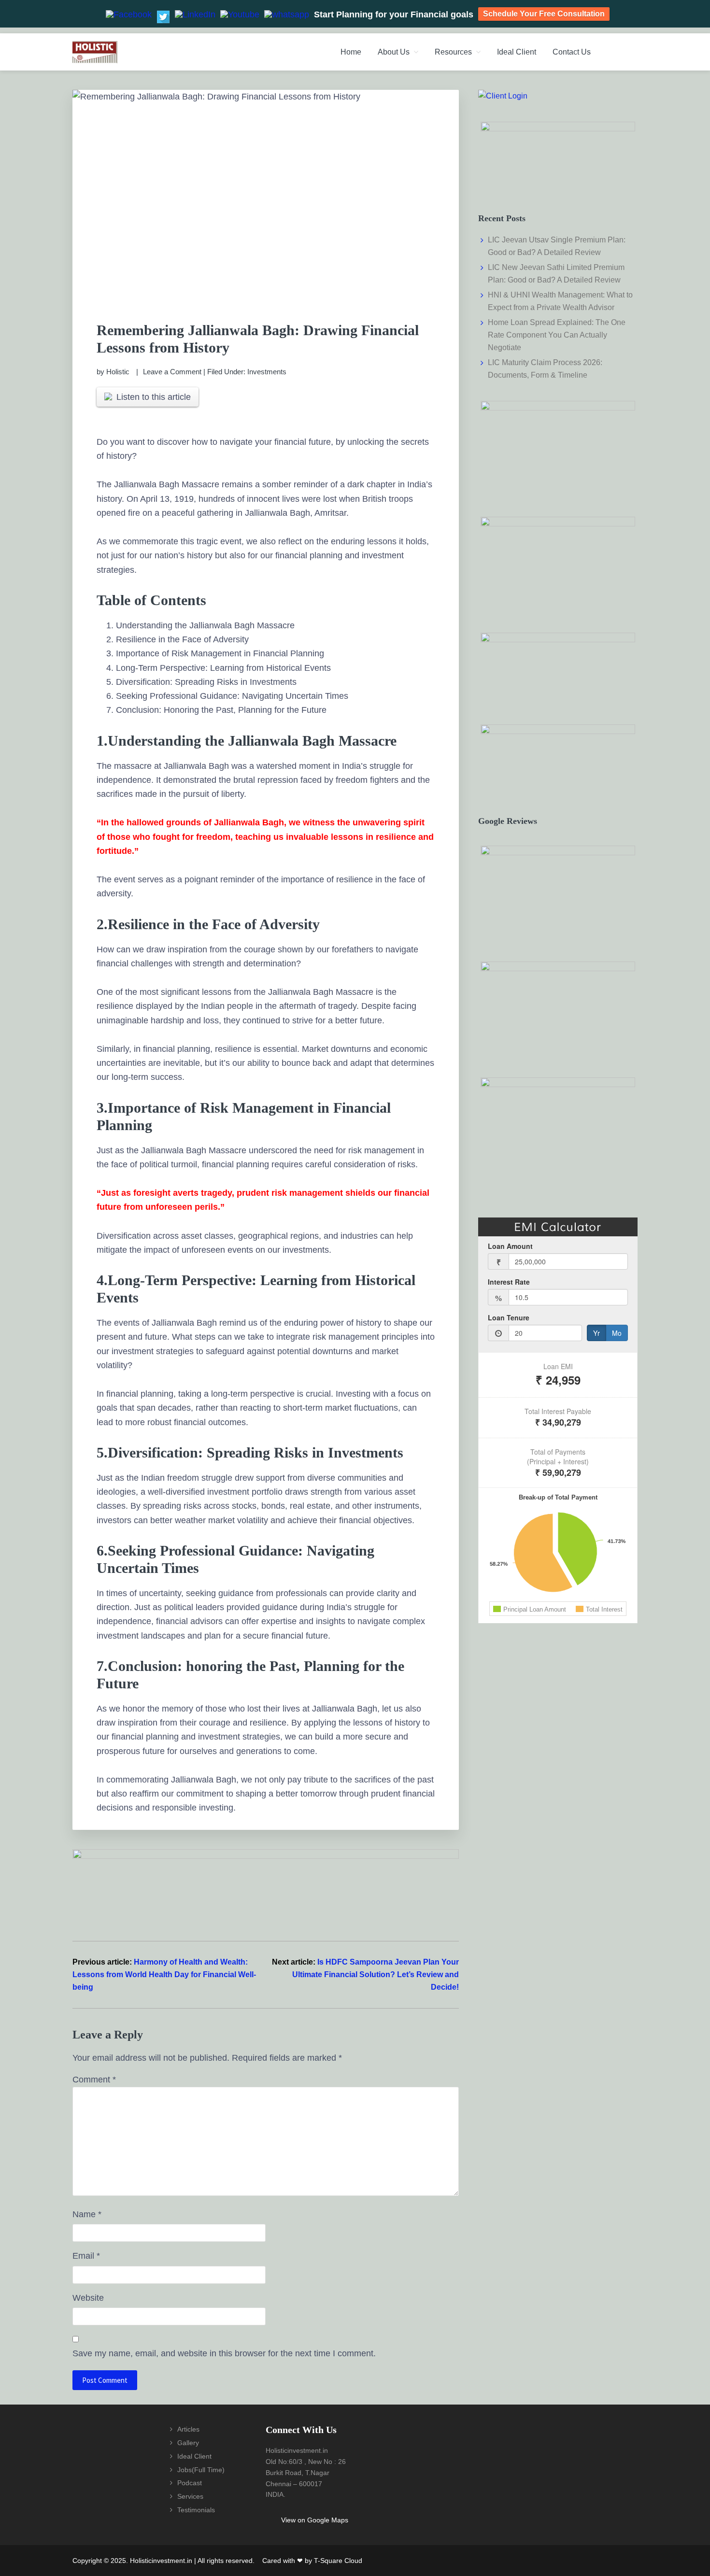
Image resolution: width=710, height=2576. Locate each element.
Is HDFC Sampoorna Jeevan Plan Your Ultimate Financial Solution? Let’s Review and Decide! (376, 1974)
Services (190, 2496)
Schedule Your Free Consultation (544, 14)
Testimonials (196, 2510)
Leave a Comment (172, 372)
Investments (267, 372)
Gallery (188, 2443)
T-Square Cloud (338, 2561)
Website (88, 2298)
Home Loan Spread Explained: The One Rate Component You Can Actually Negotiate (557, 335)
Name (87, 2214)
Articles (188, 2429)
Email (86, 2256)
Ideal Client (194, 2456)
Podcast (190, 2483)
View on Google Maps (315, 2520)
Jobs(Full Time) (201, 2470)
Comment (94, 2080)
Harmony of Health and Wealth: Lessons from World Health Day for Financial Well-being (164, 1974)
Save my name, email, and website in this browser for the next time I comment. (224, 2353)
